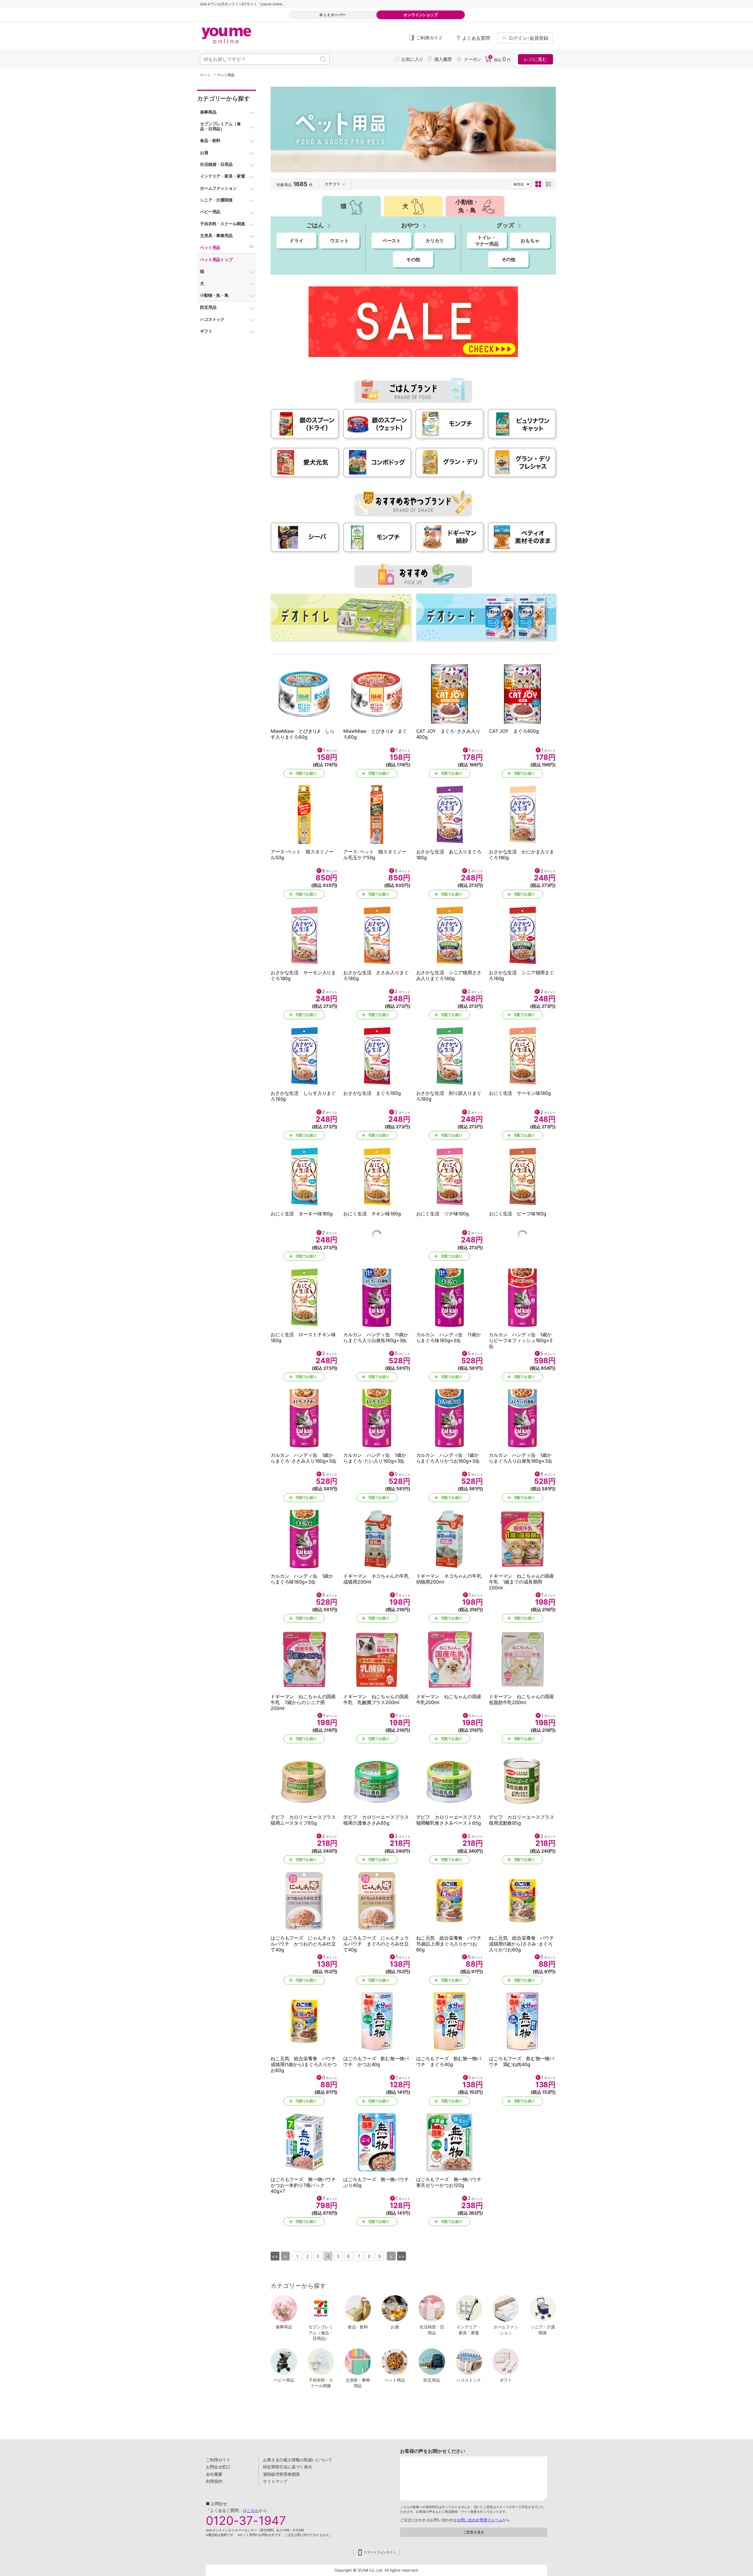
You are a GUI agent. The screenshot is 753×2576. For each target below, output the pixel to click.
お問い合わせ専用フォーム (479, 2520)
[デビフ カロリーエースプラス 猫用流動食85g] (522, 1780)
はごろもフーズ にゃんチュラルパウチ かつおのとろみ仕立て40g (303, 1944)
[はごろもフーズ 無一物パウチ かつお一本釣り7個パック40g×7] (304, 2142)
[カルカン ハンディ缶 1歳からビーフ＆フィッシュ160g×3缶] (522, 1297)
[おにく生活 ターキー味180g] (304, 1177)
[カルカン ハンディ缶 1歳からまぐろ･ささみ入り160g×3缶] (304, 1418)
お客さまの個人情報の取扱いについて (298, 2460)
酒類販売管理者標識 (281, 2474)
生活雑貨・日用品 (432, 2330)
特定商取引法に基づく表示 (287, 2467)
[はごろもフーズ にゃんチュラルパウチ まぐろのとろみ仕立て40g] (377, 1901)
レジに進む (535, 59)
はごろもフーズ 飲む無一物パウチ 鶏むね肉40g (522, 2061)
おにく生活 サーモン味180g (520, 1093)
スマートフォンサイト (380, 2552)
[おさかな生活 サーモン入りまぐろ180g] (304, 935)
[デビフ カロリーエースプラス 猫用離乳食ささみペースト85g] (450, 1780)
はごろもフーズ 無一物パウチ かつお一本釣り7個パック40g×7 (306, 2185)
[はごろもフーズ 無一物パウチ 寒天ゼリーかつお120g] (450, 2142)
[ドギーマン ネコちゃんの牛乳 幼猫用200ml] (450, 1539)
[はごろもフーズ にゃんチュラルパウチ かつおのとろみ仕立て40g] (304, 1901)
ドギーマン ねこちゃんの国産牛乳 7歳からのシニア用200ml (303, 1702)
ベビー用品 (284, 2380)
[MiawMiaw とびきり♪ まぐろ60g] (377, 694)
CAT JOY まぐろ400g (514, 731)
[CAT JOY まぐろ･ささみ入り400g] (450, 694)
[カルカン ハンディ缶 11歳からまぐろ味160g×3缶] (450, 1297)
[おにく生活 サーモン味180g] (522, 1056)
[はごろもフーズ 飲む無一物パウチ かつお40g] (377, 2021)
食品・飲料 (358, 2327)
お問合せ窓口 (218, 2467)
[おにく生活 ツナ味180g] (450, 1177)
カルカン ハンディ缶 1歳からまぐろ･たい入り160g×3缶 (375, 1458)
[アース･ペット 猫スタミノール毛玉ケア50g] (377, 815)
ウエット (339, 241)
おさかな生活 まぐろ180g (372, 1093)
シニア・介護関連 (543, 2330)
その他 (413, 259)
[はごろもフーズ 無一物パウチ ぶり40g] (377, 2142)
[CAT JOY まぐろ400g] (522, 694)
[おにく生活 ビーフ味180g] (522, 1177)
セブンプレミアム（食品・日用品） (321, 2333)
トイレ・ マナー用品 (487, 241)
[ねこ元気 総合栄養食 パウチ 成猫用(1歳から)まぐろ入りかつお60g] (304, 2021)
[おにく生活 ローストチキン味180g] (304, 1297)
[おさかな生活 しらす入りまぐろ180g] (304, 1056)
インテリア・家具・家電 (469, 2330)
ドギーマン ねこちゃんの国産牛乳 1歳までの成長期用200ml (522, 1582)
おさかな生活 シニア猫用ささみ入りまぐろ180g (449, 975)
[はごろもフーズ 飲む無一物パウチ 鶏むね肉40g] (522, 2021)
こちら (253, 2510)
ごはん (315, 225)
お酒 (395, 2327)
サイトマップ (275, 2481)
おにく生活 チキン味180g (372, 1214)
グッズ (505, 225)
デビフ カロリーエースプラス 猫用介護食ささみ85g (378, 1820)
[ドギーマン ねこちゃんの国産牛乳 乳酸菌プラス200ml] (377, 1659)
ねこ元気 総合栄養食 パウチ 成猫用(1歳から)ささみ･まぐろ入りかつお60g (524, 1944)
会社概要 (214, 2474)
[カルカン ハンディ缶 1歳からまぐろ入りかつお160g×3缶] (450, 1418)
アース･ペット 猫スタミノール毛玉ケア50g (375, 855)
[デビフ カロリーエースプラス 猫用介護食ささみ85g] (377, 1780)
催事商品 (284, 2327)
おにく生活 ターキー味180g (302, 1214)
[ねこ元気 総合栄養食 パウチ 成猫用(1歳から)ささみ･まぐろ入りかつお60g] (522, 1901)
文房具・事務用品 (358, 2383)
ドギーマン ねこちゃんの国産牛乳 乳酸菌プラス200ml (376, 1699)
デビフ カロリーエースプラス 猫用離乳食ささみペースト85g (451, 1820)
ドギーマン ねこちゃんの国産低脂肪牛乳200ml (522, 1699)
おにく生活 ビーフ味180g (518, 1214)
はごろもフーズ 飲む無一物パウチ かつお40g (376, 2061)
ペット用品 (395, 2380)
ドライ (296, 241)
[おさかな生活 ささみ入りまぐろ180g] (377, 935)
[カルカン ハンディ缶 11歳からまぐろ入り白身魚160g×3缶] (377, 1297)
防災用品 (432, 2380)
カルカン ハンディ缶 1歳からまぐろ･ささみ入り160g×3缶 (304, 1458)
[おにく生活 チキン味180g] (377, 1177)
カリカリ (435, 241)
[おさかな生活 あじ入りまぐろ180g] (450, 815)
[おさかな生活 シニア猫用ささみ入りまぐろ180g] (450, 935)
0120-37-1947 (246, 2521)
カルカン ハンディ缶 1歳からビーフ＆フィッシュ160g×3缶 (521, 1340)
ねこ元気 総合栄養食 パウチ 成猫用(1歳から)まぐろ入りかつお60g (306, 2064)
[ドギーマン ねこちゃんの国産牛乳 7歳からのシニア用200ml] (304, 1659)
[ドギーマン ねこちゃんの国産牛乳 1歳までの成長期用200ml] (522, 1539)
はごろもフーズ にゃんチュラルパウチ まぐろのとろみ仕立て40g (376, 1944)
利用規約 (214, 2481)
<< (275, 2256)
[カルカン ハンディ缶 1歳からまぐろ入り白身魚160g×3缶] (522, 1418)
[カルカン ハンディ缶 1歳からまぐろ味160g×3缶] (304, 1539)
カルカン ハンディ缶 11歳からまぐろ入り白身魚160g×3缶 (376, 1337)
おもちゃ (530, 241)
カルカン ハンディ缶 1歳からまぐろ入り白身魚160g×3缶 (521, 1458)
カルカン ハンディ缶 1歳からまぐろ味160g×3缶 (302, 1579)
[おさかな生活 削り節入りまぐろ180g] (450, 1056)
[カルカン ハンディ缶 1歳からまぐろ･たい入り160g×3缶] (377, 1418)
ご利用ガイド (218, 2460)
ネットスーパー (332, 15)
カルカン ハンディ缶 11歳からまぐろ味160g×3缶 (449, 1337)
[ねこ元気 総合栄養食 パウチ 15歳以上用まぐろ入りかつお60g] (450, 1901)
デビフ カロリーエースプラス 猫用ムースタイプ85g (306, 1820)
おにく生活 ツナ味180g (443, 1214)
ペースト (392, 241)
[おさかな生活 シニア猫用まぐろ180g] (522, 935)
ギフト (506, 2380)
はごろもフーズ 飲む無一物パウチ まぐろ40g (449, 2061)
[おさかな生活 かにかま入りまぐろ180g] (522, 815)
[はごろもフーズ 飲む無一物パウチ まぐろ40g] (450, 2021)
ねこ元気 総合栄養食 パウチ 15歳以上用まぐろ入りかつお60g (451, 1944)
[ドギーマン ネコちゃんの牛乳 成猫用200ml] (377, 1539)
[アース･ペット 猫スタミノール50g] (304, 815)
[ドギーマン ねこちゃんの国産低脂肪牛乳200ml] (522, 1659)
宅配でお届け (306, 773)
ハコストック (469, 2380)
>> (402, 2256)
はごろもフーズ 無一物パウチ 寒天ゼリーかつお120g (451, 2182)
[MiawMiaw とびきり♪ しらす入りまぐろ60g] (304, 694)
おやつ (410, 225)
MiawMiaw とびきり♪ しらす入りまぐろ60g (303, 734)
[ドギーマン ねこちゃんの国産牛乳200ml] (450, 1659)
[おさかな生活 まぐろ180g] (377, 1056)
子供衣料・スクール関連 (321, 2383)
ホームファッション (506, 2330)
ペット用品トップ (216, 260)
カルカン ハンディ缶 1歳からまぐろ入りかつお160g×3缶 (448, 1458)
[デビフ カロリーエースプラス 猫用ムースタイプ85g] (304, 1780)
